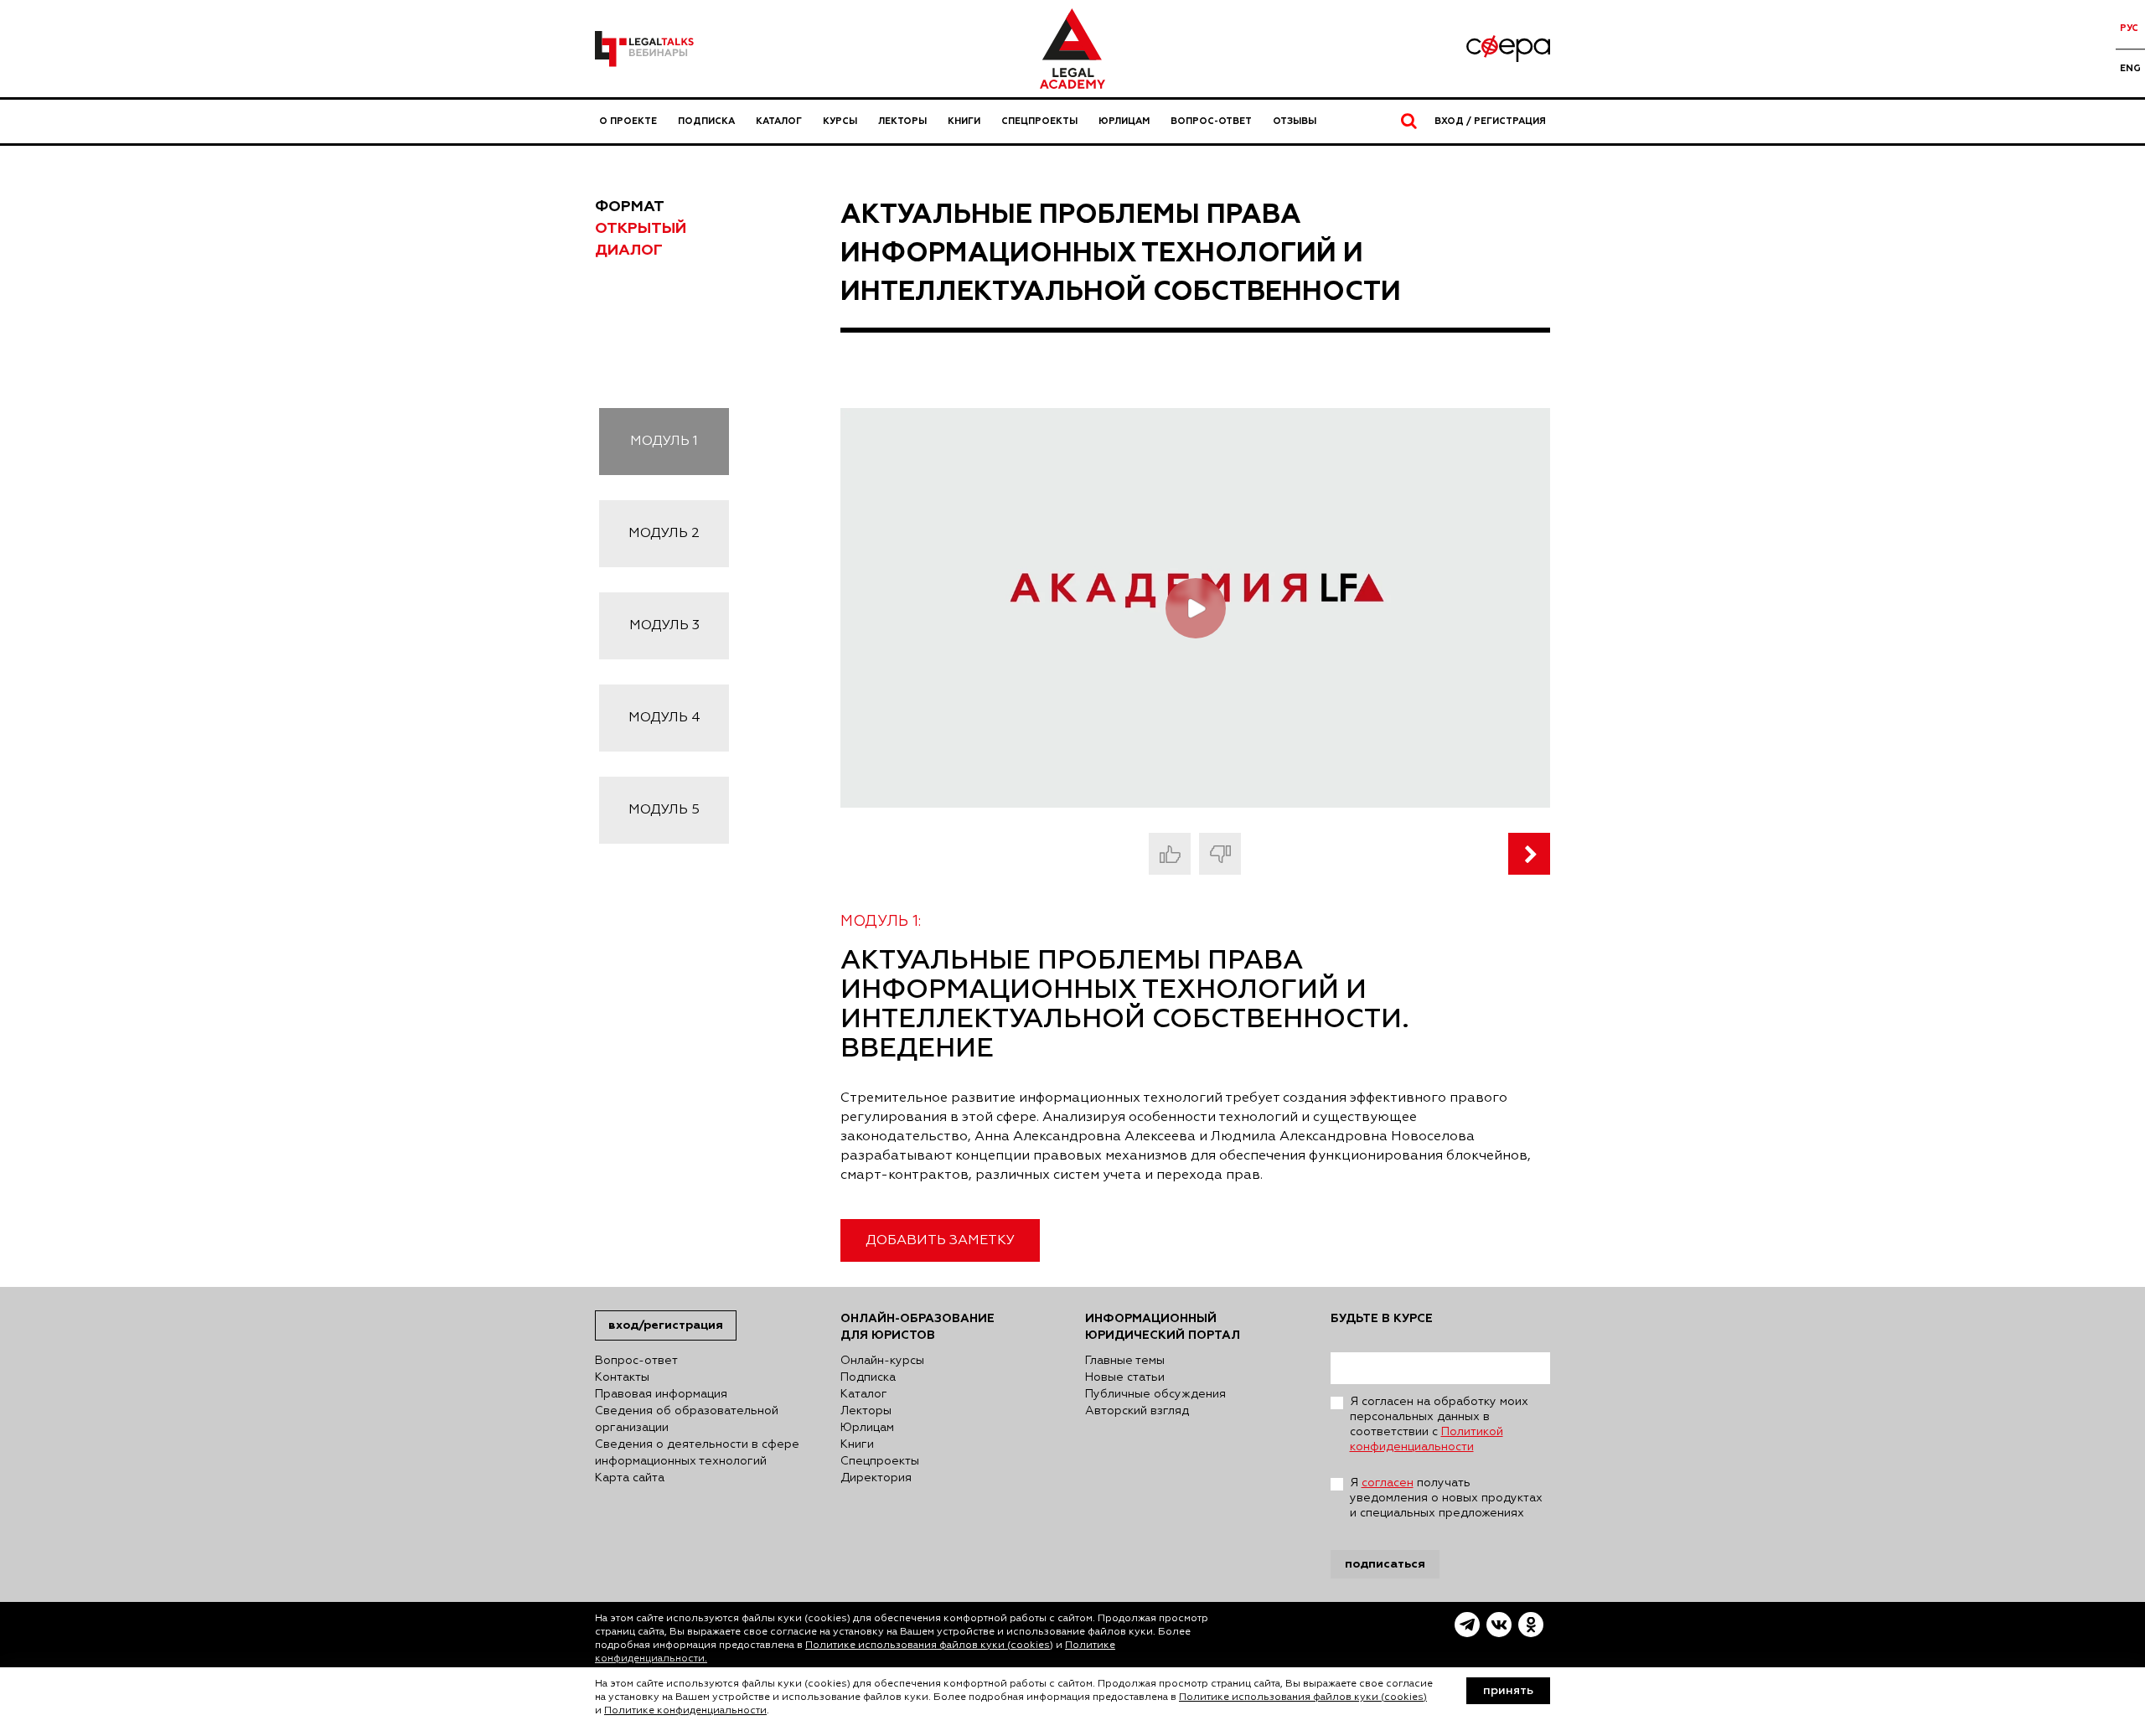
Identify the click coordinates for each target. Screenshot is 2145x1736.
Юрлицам (1124, 121)
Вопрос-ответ (1211, 121)
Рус (2129, 28)
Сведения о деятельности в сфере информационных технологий (697, 1453)
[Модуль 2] (1529, 854)
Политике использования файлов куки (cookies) (929, 1646)
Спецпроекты (1039, 121)
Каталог (779, 121)
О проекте (628, 121)
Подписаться (1385, 1564)
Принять (1508, 1691)
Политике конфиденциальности (685, 1711)
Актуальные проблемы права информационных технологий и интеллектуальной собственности (1121, 253)
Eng (2130, 68)
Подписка (706, 121)
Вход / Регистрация (1490, 121)
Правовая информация (661, 1394)
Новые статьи (1125, 1377)
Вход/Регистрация (666, 1325)
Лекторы (902, 121)
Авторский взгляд (1137, 1411)
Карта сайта (630, 1478)
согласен (1388, 1483)
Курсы (840, 121)
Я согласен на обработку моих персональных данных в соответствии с (1439, 1424)
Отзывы (1295, 121)
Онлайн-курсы (882, 1361)
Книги (964, 121)
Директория (876, 1478)
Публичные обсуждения (1155, 1394)
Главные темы (1125, 1361)
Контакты (622, 1377)
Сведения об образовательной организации (687, 1419)
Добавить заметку (940, 1241)
